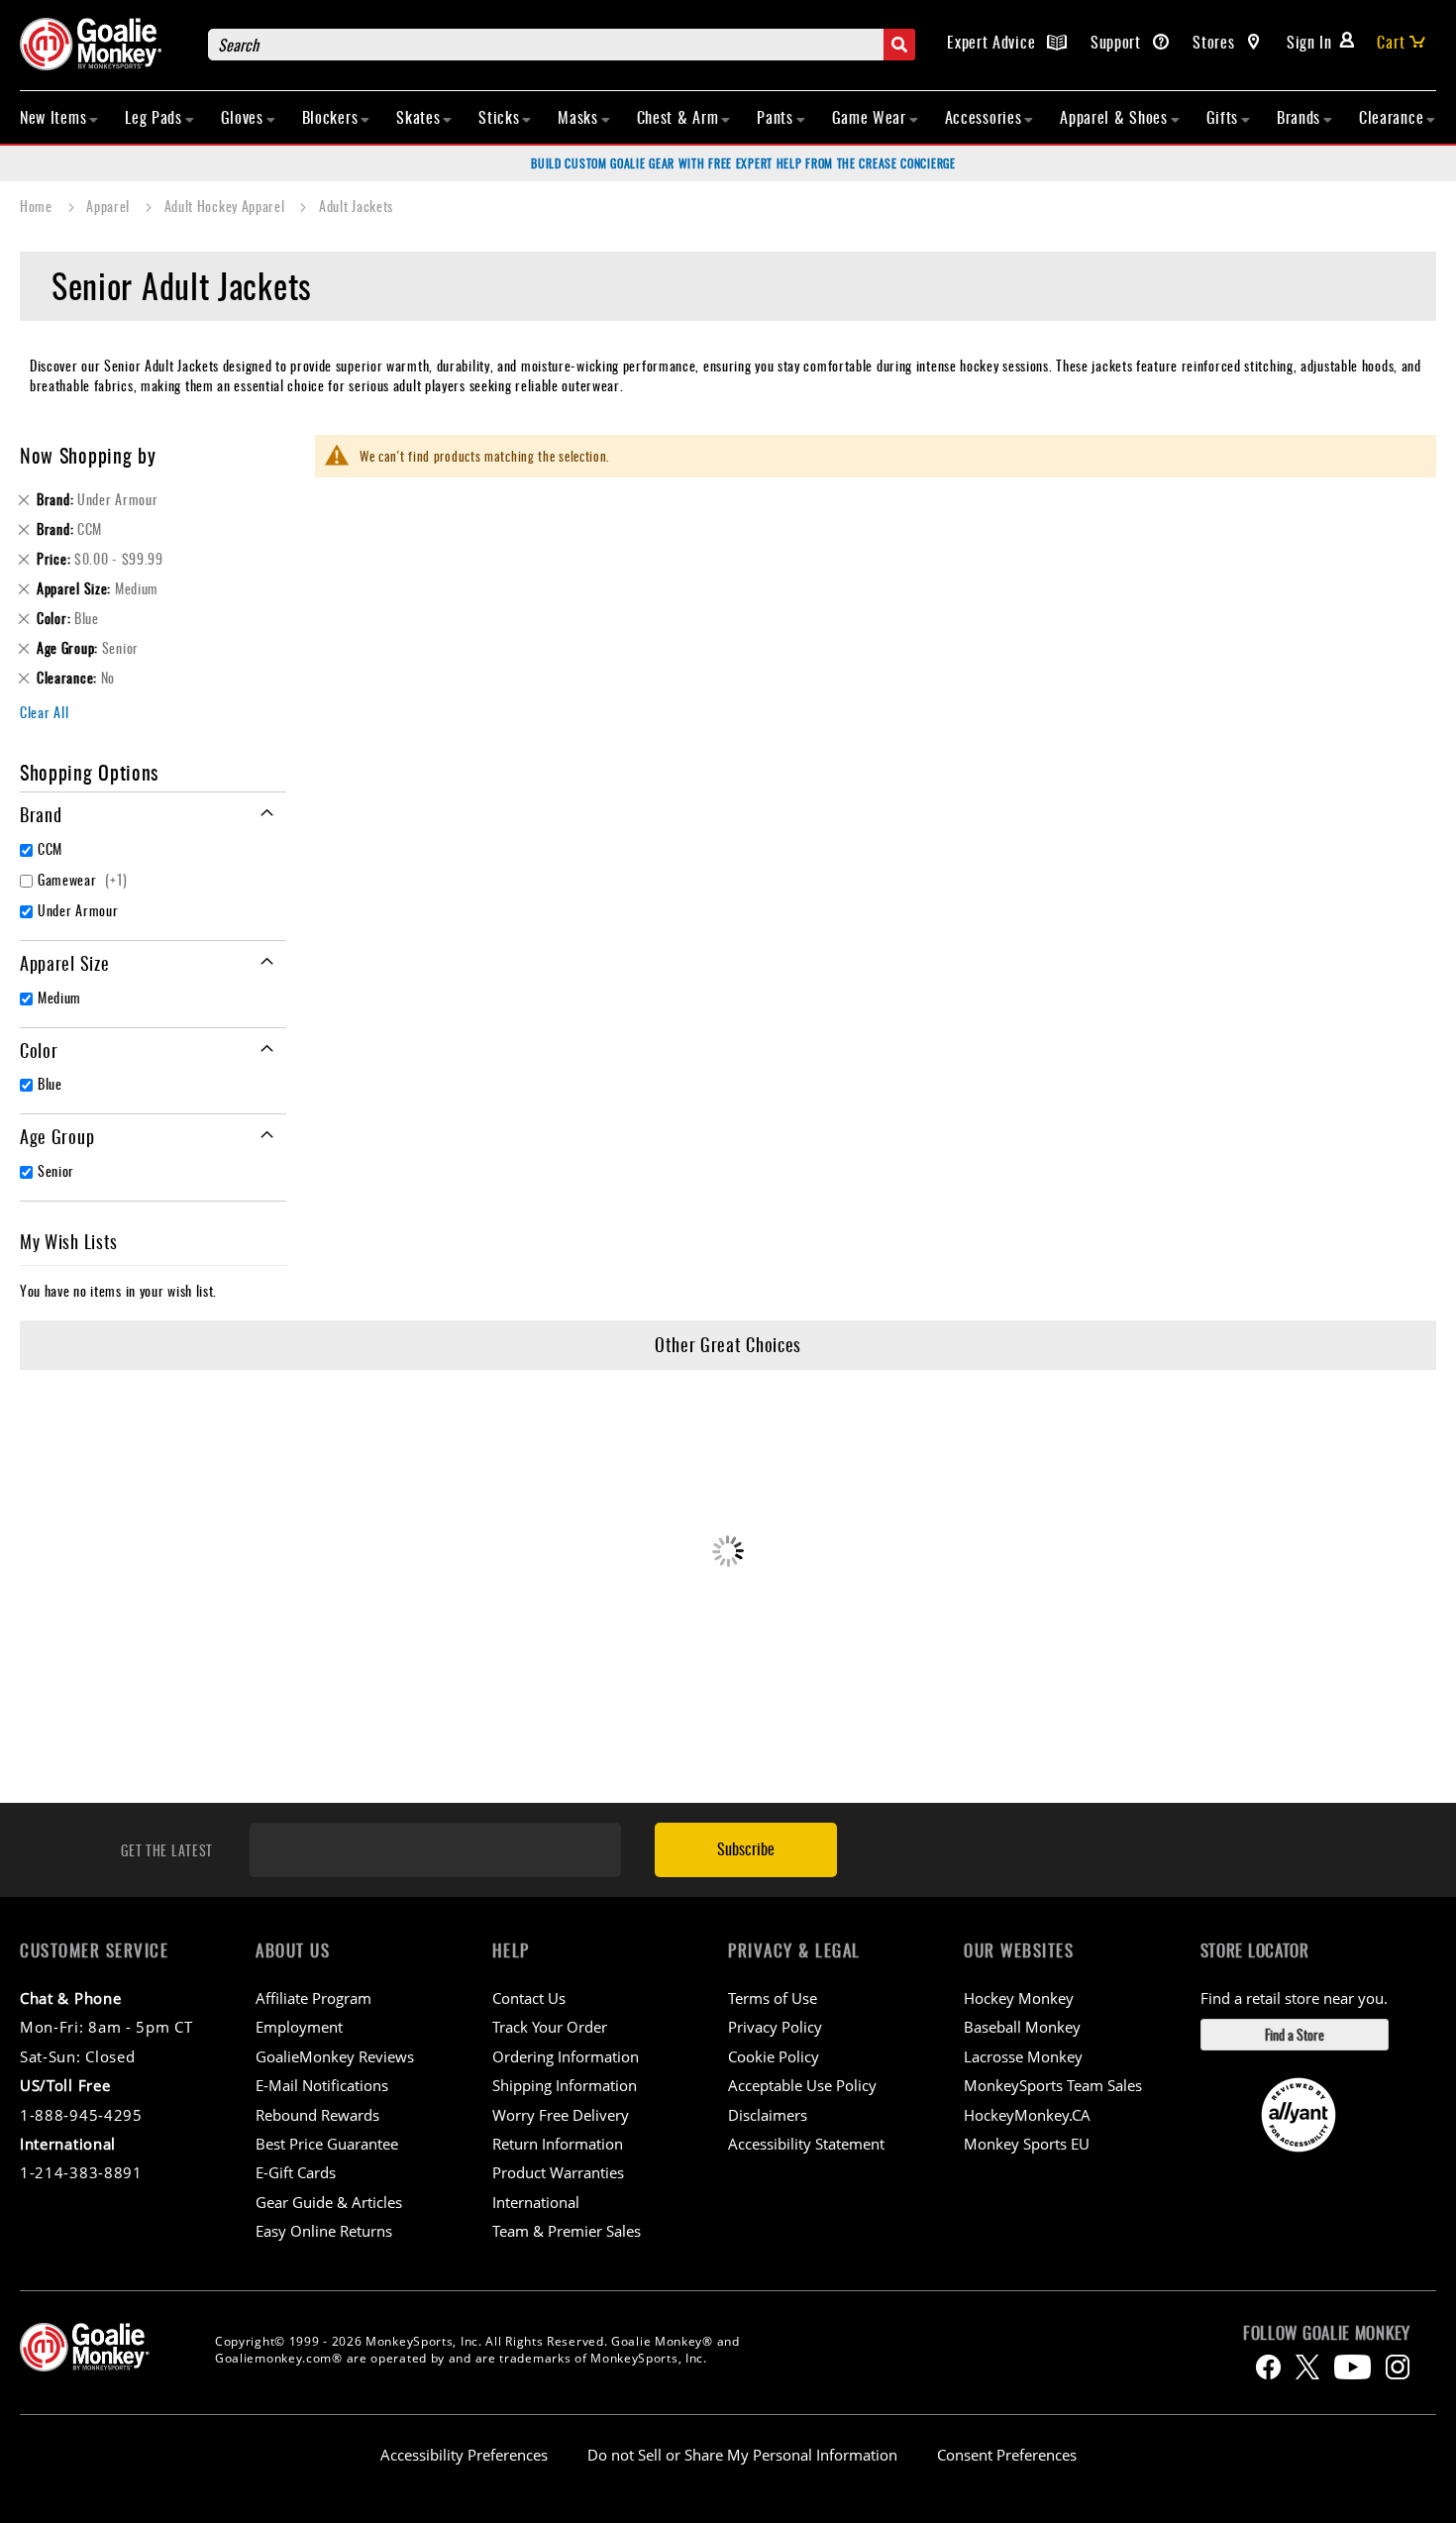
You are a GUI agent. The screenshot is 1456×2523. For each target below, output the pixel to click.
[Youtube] (1352, 2367)
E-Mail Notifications (322, 2085)
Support (1118, 42)
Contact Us (529, 1998)
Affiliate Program (313, 1998)
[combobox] (562, 45)
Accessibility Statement (806, 2144)
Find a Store (1295, 2034)
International (536, 2202)
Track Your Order (550, 2027)
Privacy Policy (775, 2027)
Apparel (110, 206)
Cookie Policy (774, 2056)
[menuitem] (59, 117)
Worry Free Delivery (561, 2115)
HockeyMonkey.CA (1027, 2115)
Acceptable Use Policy (802, 2085)
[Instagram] (1398, 2367)
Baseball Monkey (1022, 2027)
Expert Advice (993, 42)
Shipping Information (565, 2085)
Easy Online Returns (324, 2231)
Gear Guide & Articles (329, 2202)
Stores (1216, 42)
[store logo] (104, 44)
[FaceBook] (1268, 2367)
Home (38, 206)
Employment (299, 2027)
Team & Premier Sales (567, 2231)
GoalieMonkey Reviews (335, 2056)
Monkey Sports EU (1027, 2144)
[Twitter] (1307, 2367)
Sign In (1309, 42)
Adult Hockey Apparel (227, 206)
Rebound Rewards (317, 2115)
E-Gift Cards (296, 2172)
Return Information (558, 2144)
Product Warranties (558, 2172)
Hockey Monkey (1019, 1998)
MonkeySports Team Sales (1053, 2085)
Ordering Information (566, 2056)
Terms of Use (773, 1998)
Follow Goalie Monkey (1327, 2333)
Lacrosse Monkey (1023, 2056)
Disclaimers (768, 2115)
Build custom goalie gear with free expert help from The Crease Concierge (743, 163)
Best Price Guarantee (327, 2144)
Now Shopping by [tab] (88, 455)
